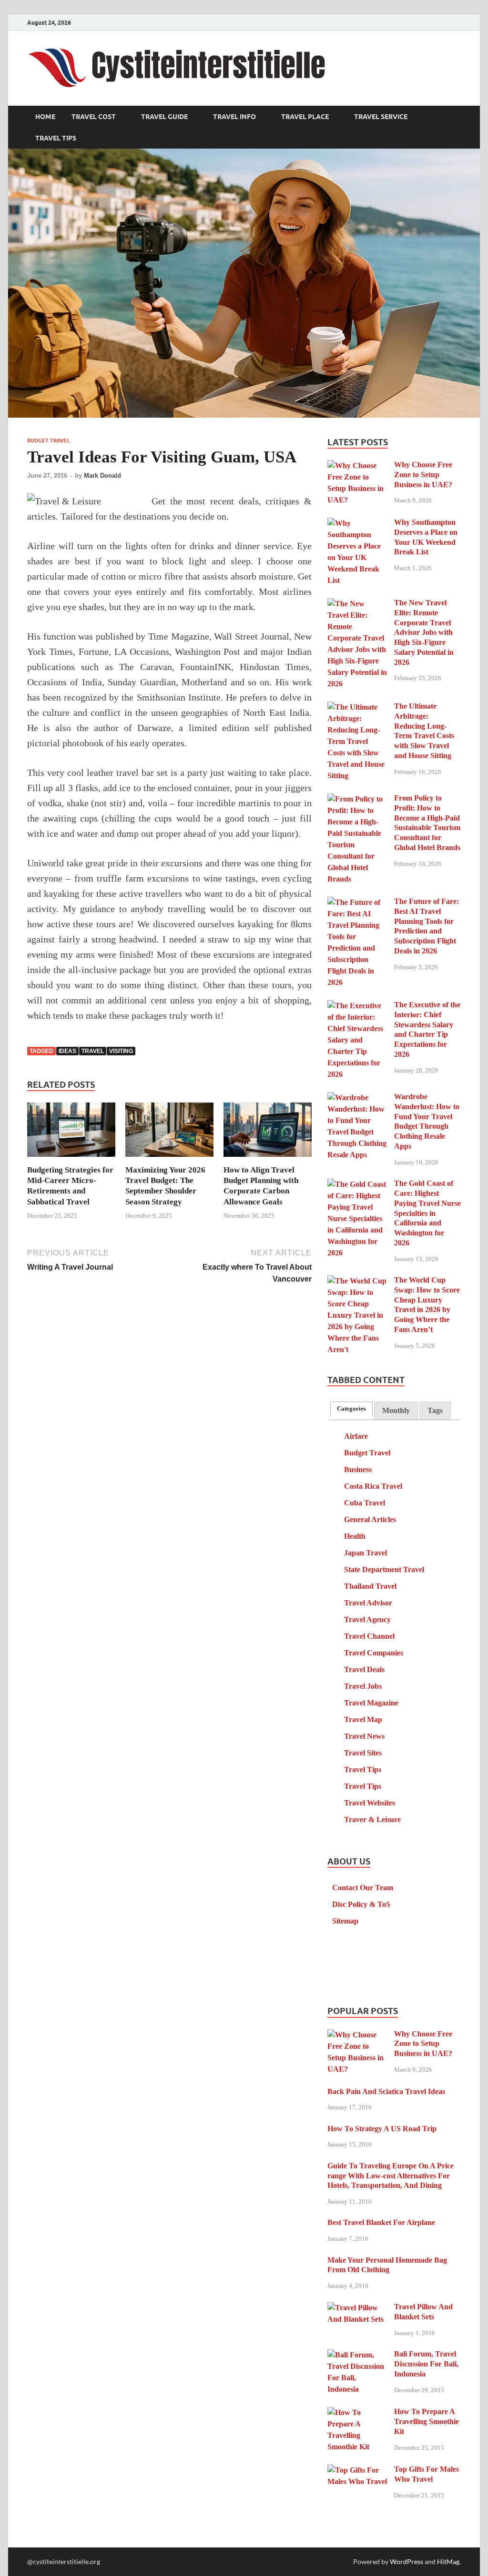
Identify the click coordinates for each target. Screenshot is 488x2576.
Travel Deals (364, 1669)
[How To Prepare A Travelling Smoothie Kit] (357, 2413)
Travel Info (234, 117)
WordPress (407, 2561)
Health (355, 1536)
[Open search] (456, 117)
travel (93, 1051)
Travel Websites (370, 1803)
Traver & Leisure (372, 1819)
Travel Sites (363, 1753)
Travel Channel (369, 1636)
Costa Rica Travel (373, 1486)
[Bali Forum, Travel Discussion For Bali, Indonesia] (357, 2355)
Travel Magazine (371, 1703)
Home (45, 117)
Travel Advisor (368, 1603)
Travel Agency (367, 1619)
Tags (435, 1410)
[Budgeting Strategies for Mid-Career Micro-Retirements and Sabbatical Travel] (71, 1133)
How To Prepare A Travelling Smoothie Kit (427, 2421)
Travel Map (363, 1719)
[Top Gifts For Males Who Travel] (357, 2471)
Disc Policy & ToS (361, 1904)
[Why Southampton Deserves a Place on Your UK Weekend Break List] (357, 524)
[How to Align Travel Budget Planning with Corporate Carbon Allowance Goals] (268, 1133)
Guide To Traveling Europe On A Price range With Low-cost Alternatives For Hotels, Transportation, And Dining (391, 2176)
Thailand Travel (370, 1586)
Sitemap (345, 1921)
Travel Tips (56, 138)
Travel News (364, 1736)
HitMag (448, 2561)
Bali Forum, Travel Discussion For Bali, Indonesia (426, 2364)
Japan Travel (366, 1553)
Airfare (356, 1436)
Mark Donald (102, 476)
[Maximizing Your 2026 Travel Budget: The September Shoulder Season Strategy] (169, 1133)
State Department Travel (384, 1569)
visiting (121, 1051)
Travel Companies (374, 1653)
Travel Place (305, 117)
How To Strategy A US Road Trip (382, 2129)
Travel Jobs (363, 1686)
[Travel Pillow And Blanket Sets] (357, 2308)
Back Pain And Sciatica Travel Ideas (386, 2091)
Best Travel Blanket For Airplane (381, 2222)
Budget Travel (49, 441)
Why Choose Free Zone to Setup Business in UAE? (423, 475)
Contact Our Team (363, 1888)
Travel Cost (94, 117)
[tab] (351, 1409)
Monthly (396, 1410)
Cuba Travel (365, 1503)
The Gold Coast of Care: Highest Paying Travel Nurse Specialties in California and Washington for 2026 (427, 1213)
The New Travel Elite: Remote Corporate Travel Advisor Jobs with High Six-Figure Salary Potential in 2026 (424, 632)
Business (358, 1469)
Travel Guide (164, 117)
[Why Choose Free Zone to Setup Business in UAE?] (357, 466)
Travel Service (381, 117)
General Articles (370, 1519)
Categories (351, 1409)
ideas (67, 1051)
